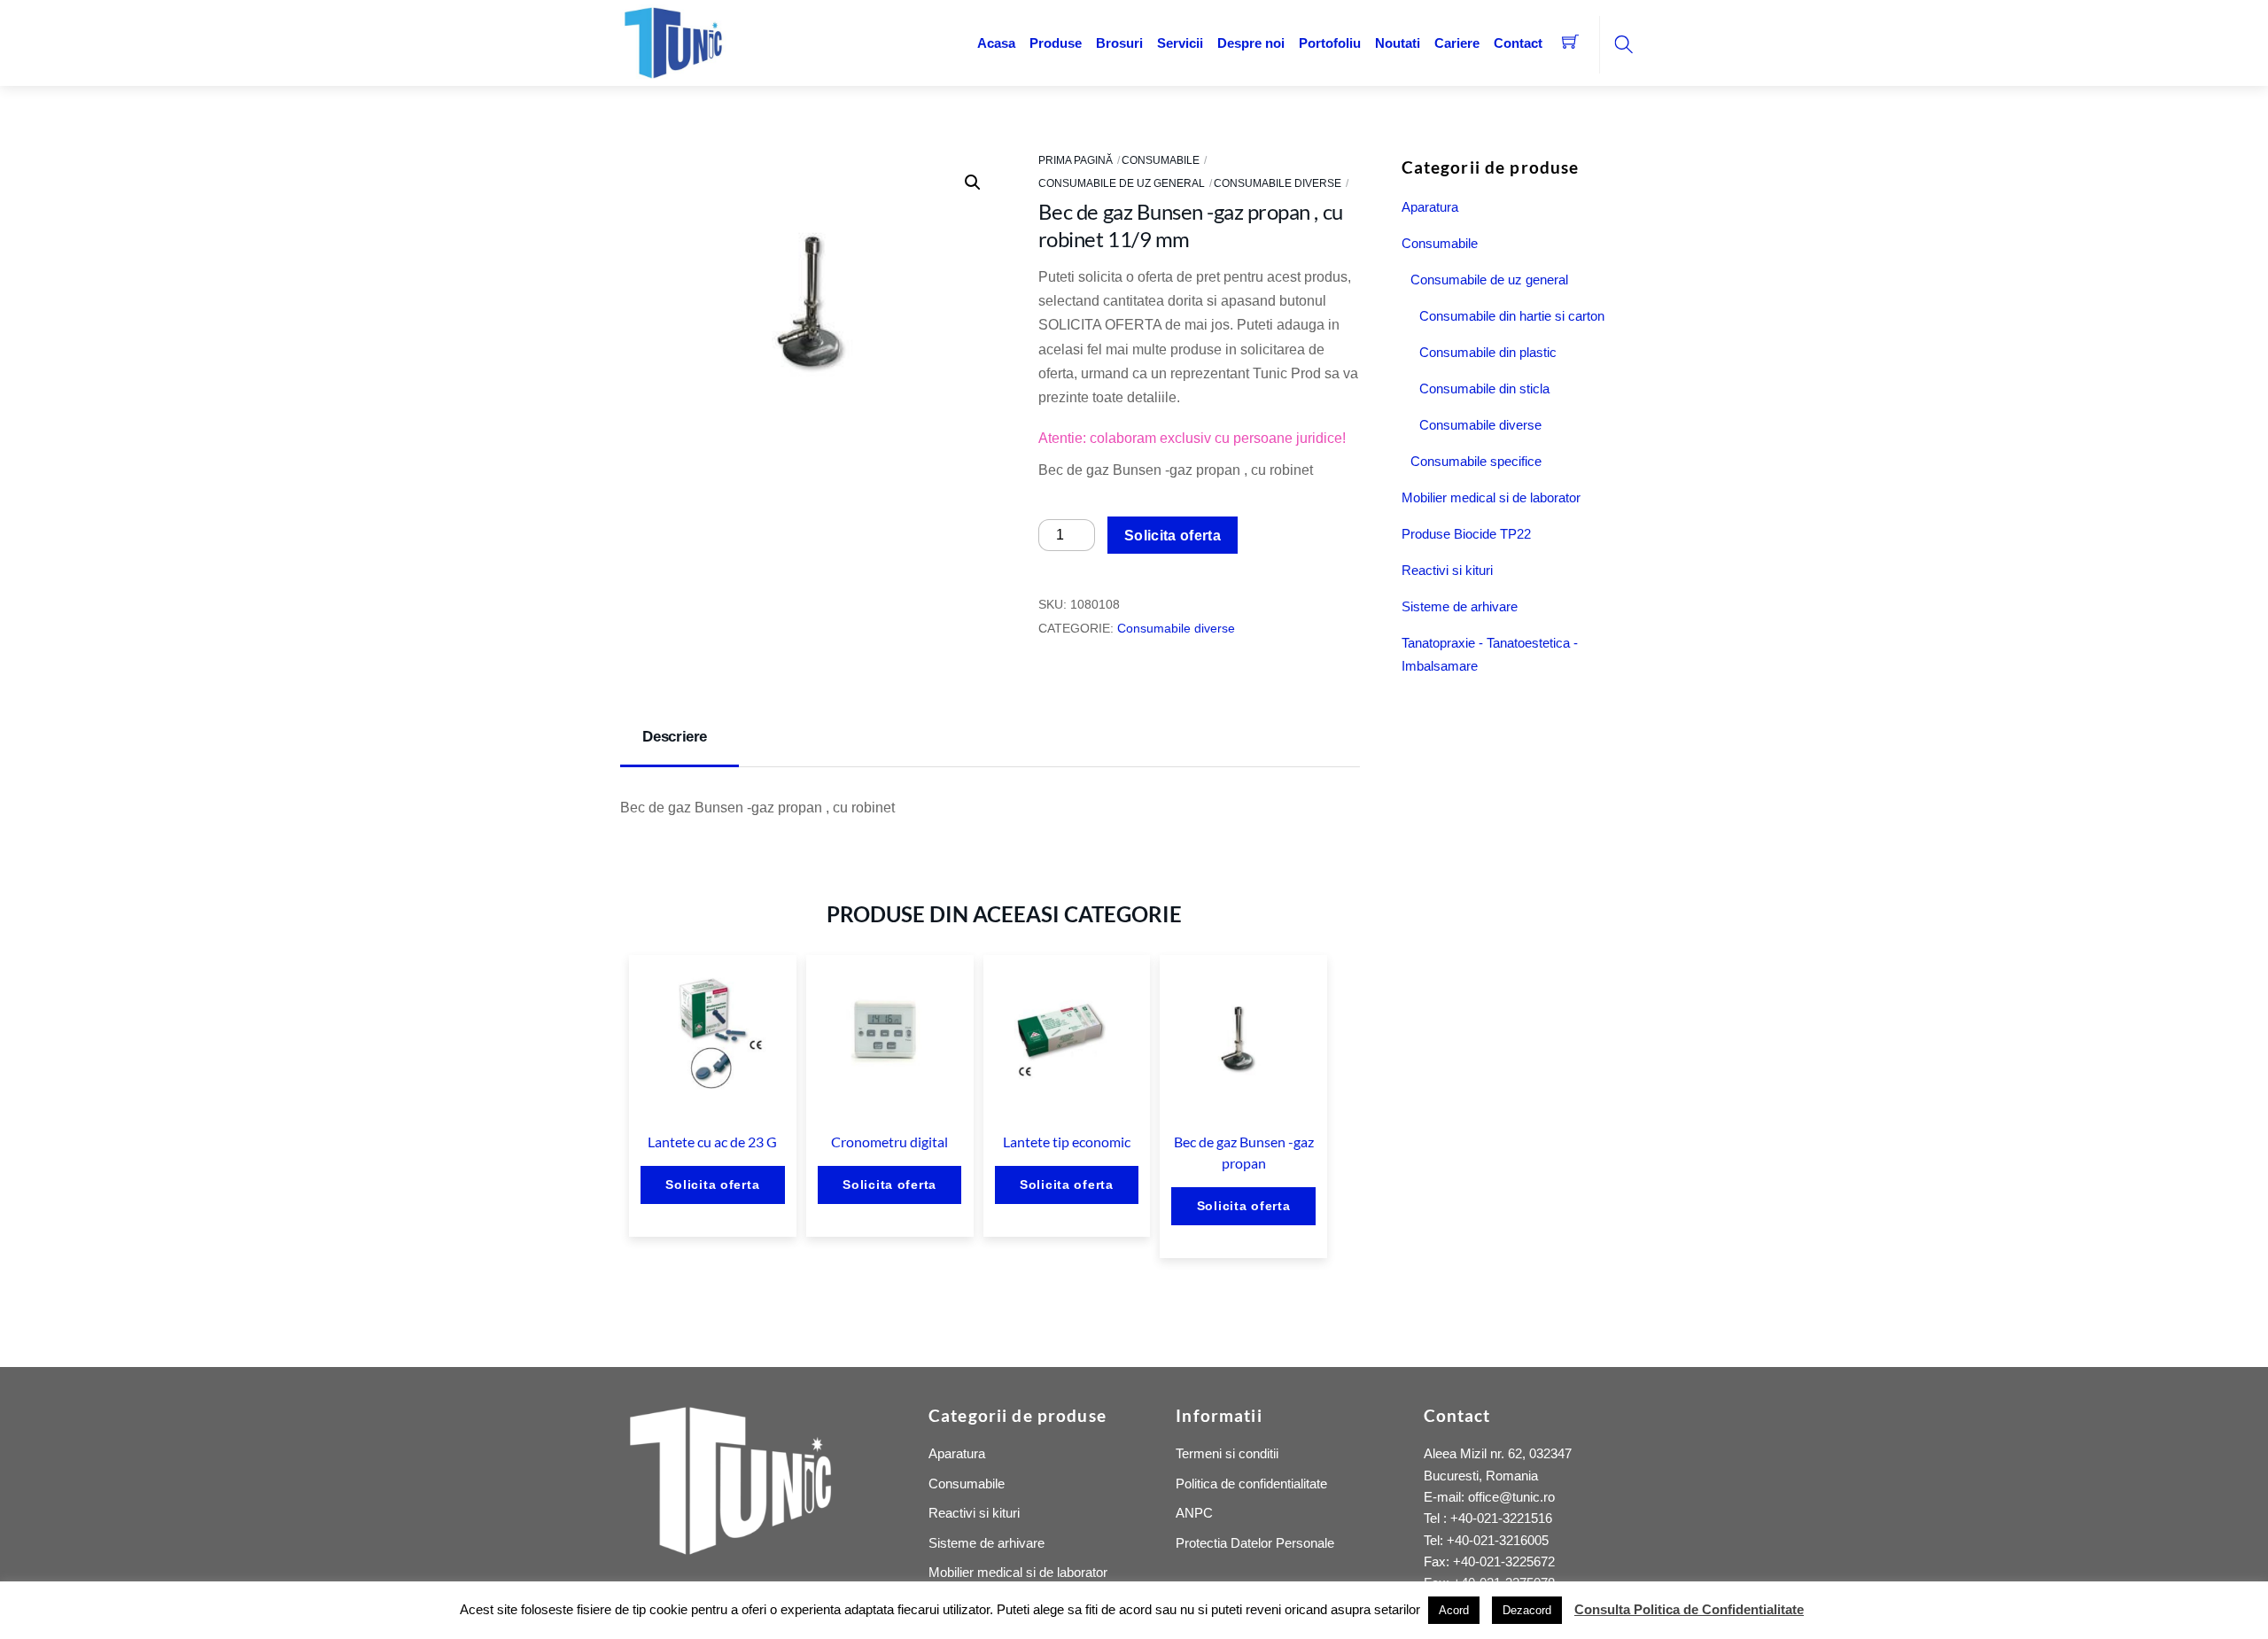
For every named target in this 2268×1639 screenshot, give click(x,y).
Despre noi (1251, 43)
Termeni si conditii (1227, 1453)
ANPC (1194, 1513)
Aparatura (1430, 207)
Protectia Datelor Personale (1255, 1543)
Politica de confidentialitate (1251, 1484)
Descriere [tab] (675, 737)
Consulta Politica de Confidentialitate (1689, 1609)
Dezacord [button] (1527, 1610)
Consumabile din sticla (1484, 388)
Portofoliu (1330, 43)
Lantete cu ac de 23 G (712, 1142)
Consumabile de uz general (1122, 183)
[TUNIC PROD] (673, 41)
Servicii (1180, 43)
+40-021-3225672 (1504, 1561)
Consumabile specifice (1476, 461)
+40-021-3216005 (1498, 1540)
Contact (1518, 43)
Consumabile (1161, 160)
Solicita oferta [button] (712, 1185)
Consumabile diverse (1278, 183)
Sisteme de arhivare (1460, 606)
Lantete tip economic (1067, 1142)
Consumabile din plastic (1488, 352)
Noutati (1398, 43)
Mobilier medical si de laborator (1491, 497)
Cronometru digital (889, 1142)
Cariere (1457, 43)
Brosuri (1119, 43)
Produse (1056, 43)
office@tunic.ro (1511, 1497)
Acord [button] (1454, 1610)
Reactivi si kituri (1447, 570)
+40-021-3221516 (1501, 1518)
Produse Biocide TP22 (1466, 534)
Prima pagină (1076, 160)
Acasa (996, 43)
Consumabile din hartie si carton (1512, 316)
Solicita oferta (1173, 536)
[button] (973, 183)
